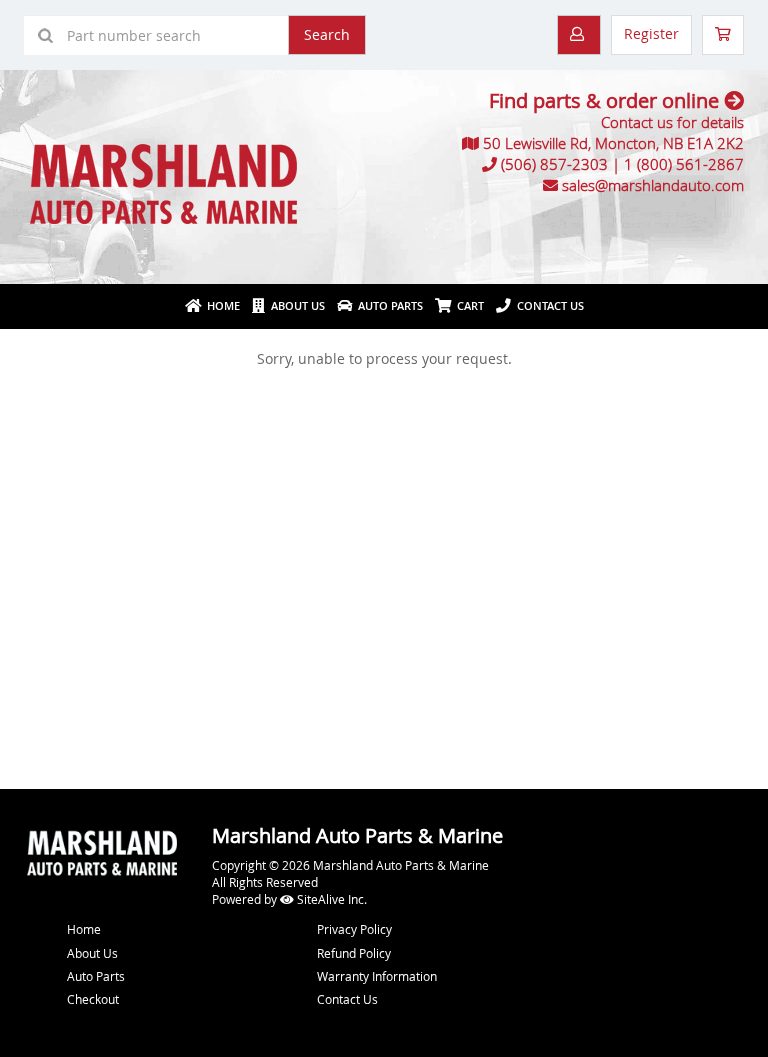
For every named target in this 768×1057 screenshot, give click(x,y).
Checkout (93, 999)
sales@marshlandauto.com (653, 185)
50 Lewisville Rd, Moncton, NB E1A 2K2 (613, 143)
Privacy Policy (354, 929)
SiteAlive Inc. (330, 899)
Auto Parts (387, 305)
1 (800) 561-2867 (684, 164)
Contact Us (547, 305)
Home (220, 305)
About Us (295, 305)
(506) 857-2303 (554, 164)
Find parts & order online (606, 100)
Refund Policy (354, 953)
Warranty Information (377, 976)
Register (651, 33)
